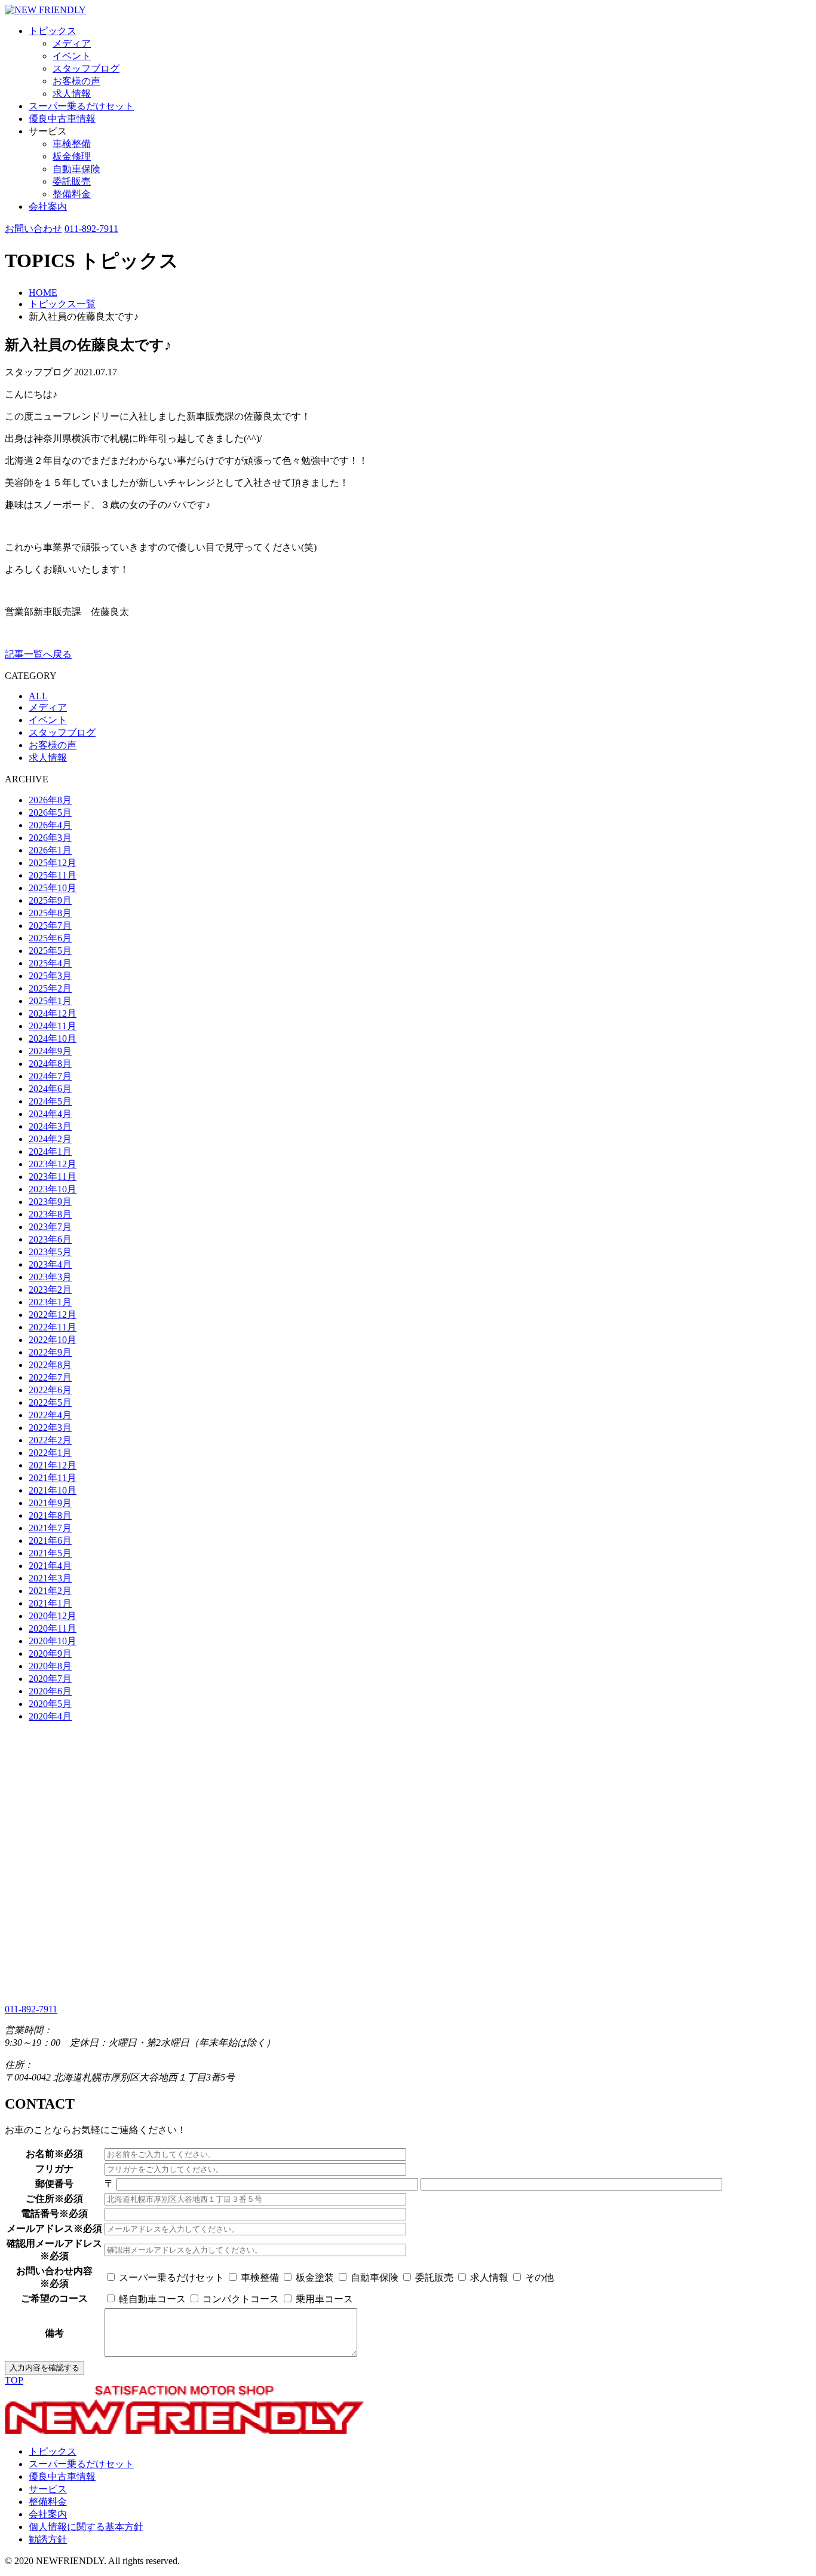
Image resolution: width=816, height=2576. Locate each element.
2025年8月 (50, 913)
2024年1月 (50, 1151)
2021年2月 (50, 1591)
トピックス (53, 31)
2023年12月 (53, 1164)
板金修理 (72, 156)
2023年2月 (50, 1289)
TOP (14, 2380)
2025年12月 (53, 863)
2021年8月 (50, 1515)
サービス (48, 2489)
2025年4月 (50, 963)
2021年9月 (50, 1503)
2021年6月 (50, 1541)
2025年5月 (50, 951)
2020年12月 (53, 1616)
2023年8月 (50, 1214)
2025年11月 (53, 875)
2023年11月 (53, 1177)
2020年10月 (53, 1641)
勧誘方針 (48, 2539)
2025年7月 (50, 926)
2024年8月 (50, 1064)
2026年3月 (50, 838)
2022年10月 (53, 1340)
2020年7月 (50, 1679)
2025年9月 (50, 900)
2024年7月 (50, 1076)
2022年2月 (50, 1440)
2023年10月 (53, 1189)
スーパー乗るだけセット (81, 106)
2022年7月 (50, 1377)
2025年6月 (50, 938)
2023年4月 (50, 1264)
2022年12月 (53, 1315)
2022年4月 (50, 1415)
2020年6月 (50, 1691)
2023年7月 (50, 1227)
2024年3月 (50, 1126)
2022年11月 (53, 1327)
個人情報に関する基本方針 (86, 2527)
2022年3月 (50, 1428)
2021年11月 (53, 1478)
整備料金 (72, 194)
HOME (43, 293)
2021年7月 (50, 1528)
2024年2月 (50, 1139)
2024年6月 (50, 1089)
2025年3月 (50, 976)
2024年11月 (53, 1026)
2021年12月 (53, 1465)
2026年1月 (50, 850)
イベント (72, 56)
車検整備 (72, 144)
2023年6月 (50, 1239)
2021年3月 (50, 1578)
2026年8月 (50, 800)
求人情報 (72, 94)
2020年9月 (50, 1653)
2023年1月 (50, 1302)
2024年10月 (53, 1038)
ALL (38, 696)
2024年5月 (50, 1101)
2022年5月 (50, 1402)
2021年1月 (50, 1603)
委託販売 (72, 181)
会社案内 (48, 206)
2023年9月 (50, 1202)
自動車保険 (76, 169)
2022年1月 (50, 1453)
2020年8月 (50, 1666)
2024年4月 (50, 1114)
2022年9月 (50, 1352)
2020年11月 (53, 1628)
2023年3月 (50, 1277)
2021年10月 (53, 1490)
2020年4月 (50, 1716)
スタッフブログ (86, 68)
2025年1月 (50, 1001)
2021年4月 (50, 1566)
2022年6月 (50, 1390)
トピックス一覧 (62, 304)
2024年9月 (50, 1051)
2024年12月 (53, 1013)
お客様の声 (76, 81)
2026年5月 (50, 813)
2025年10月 (53, 888)
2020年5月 (50, 1704)
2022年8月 (50, 1365)
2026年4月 (50, 825)
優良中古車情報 (62, 119)
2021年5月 (50, 1553)
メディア (72, 43)
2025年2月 (50, 988)
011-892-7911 (91, 229)
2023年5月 (50, 1252)
